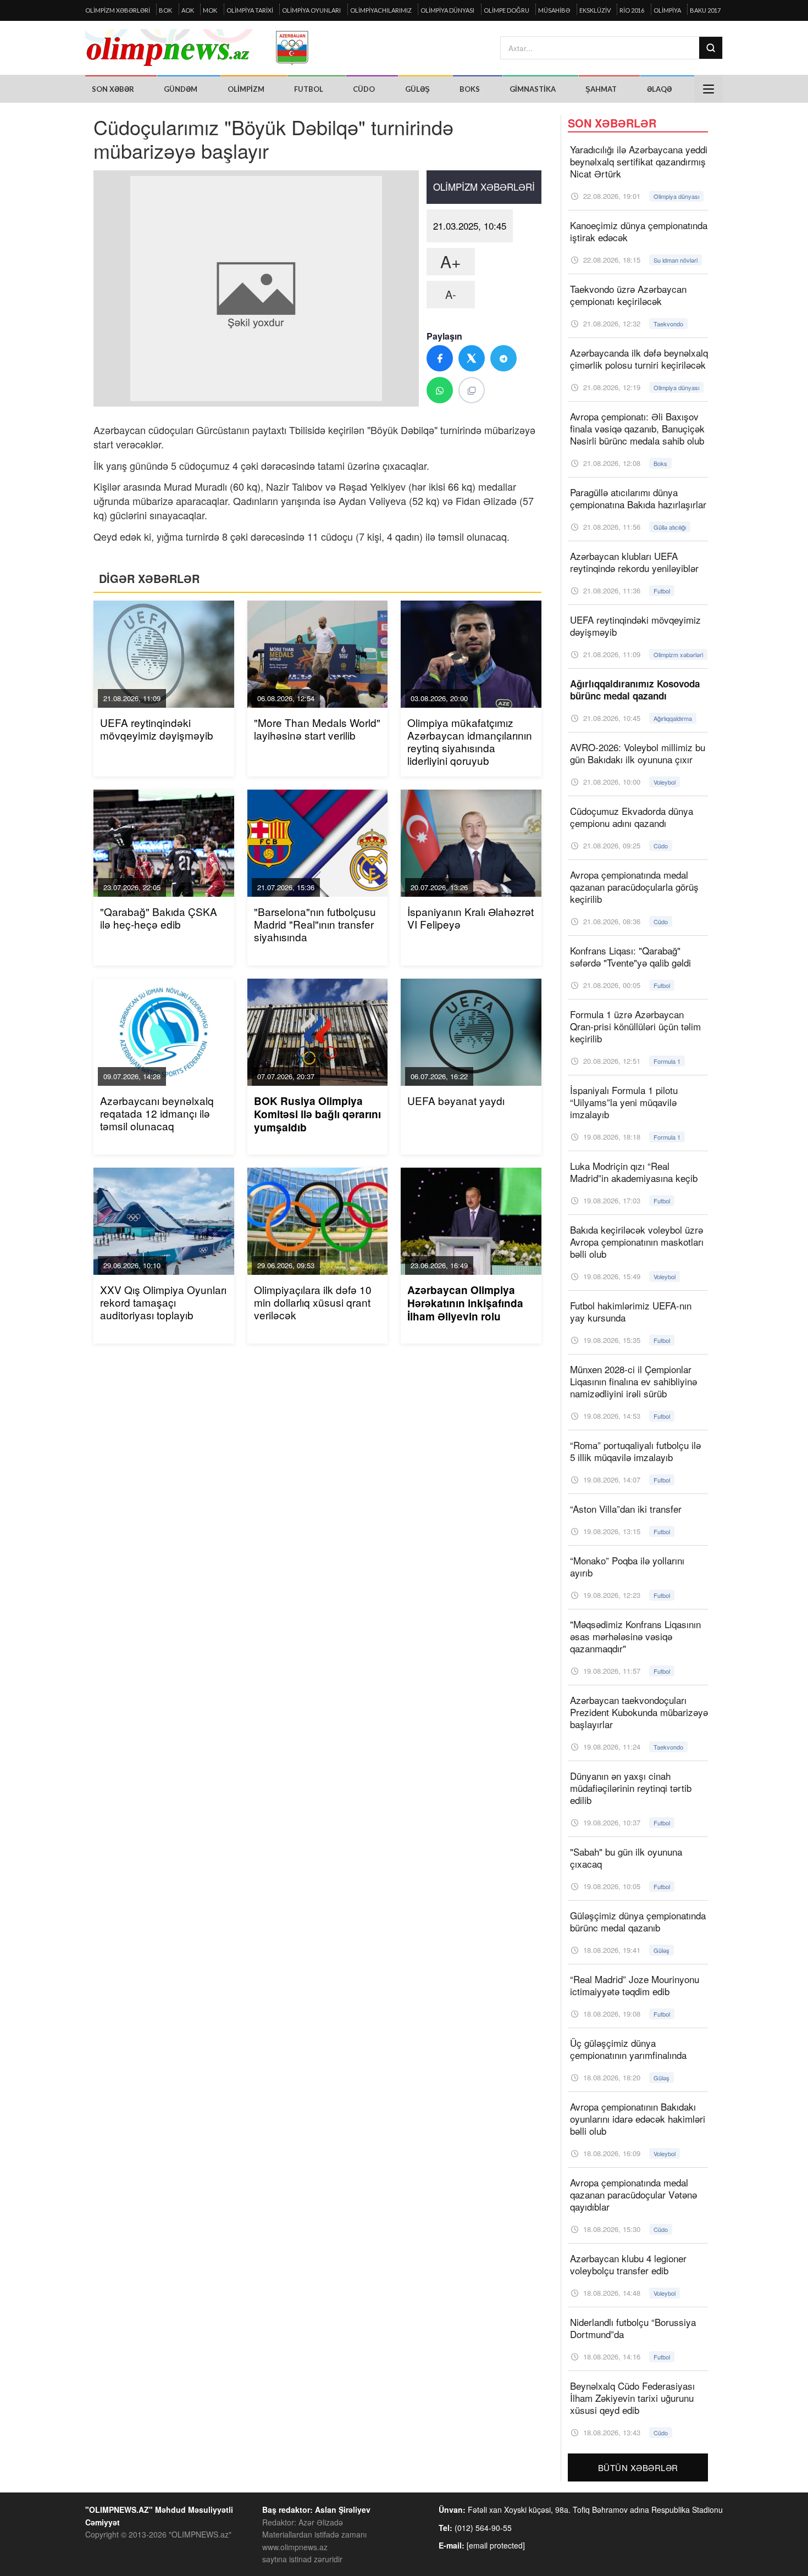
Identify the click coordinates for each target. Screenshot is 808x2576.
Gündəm (181, 89)
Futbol (309, 89)
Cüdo (364, 89)
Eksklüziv (595, 10)
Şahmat (601, 89)
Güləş (417, 89)
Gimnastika (533, 89)
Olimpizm (246, 89)
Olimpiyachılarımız (381, 10)
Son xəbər (113, 89)
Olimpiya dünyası (447, 10)
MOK (210, 10)
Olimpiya (667, 10)
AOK (188, 10)
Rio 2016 (632, 10)
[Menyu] (709, 89)
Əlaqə (659, 89)
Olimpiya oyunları (311, 10)
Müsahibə (554, 10)
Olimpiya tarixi (250, 10)
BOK (165, 10)
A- (451, 294)
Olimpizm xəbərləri (118, 10)
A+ (451, 261)
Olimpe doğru (507, 10)
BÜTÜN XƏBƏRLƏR (638, 2467)
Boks (470, 89)
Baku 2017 (705, 10)
